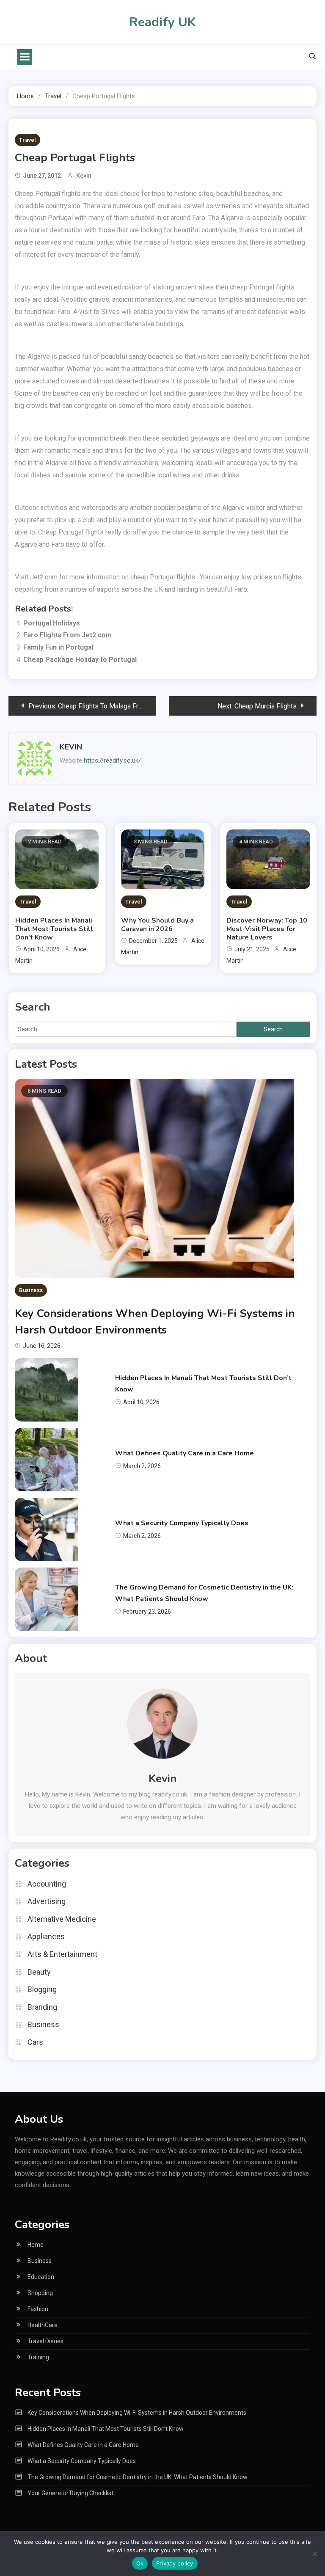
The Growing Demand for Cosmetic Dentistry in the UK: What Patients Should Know (138, 2477)
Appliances (46, 1936)
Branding (42, 2007)
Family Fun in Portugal (58, 647)
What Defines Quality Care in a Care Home (185, 1453)
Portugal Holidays (52, 623)
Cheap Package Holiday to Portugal (80, 660)
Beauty (39, 1972)
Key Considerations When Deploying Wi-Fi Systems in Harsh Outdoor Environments (137, 2413)
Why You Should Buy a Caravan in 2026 (157, 925)
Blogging (42, 1989)
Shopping (40, 2293)
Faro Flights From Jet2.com (67, 635)
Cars (35, 2042)
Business (31, 1290)
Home (36, 2245)
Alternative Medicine (62, 1919)
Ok (140, 2563)
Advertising (47, 1901)
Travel (28, 140)
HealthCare (43, 2325)
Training (38, 2357)
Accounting (47, 1884)
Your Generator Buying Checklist (70, 2493)
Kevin (84, 176)
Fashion (38, 2309)
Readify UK (162, 22)
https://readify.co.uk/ (112, 760)
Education (41, 2277)
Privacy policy (175, 2563)
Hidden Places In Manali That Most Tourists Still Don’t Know (54, 929)
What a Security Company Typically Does (182, 1523)
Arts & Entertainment (62, 1954)
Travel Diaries (45, 2341)
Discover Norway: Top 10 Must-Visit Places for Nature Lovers (267, 929)
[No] (314, 2554)
